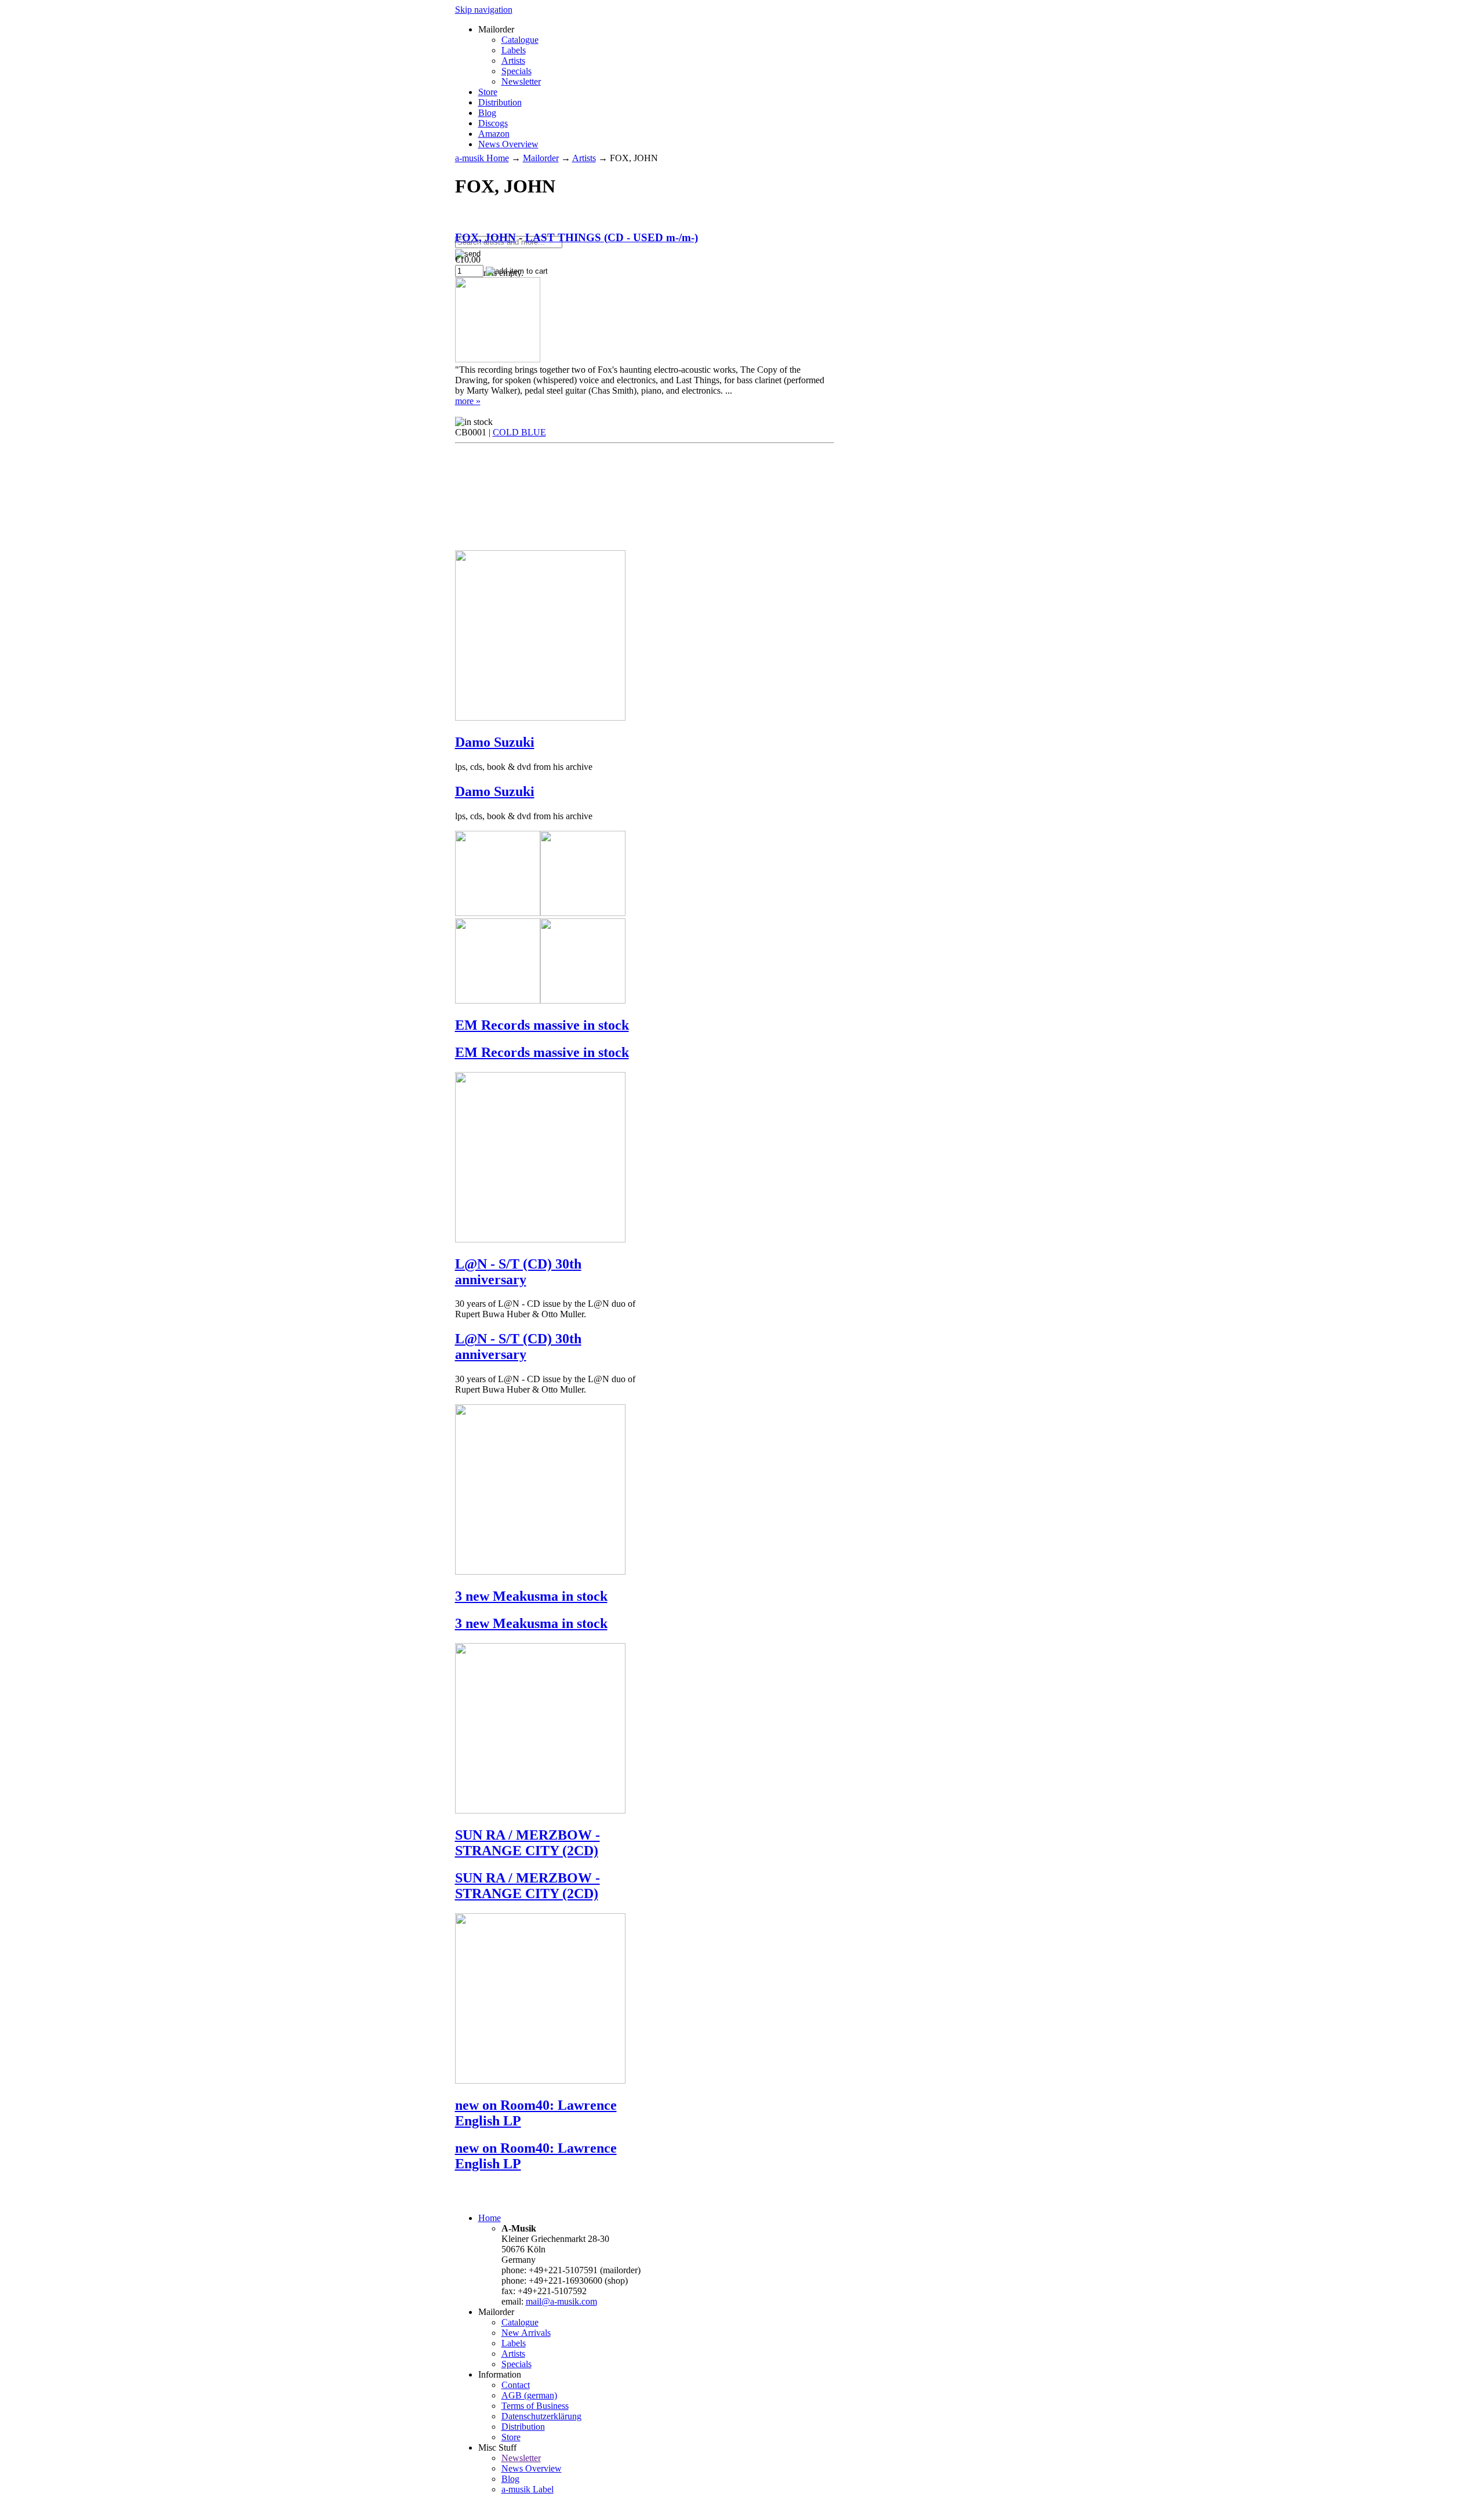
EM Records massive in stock (542, 1025)
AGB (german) (529, 2395)
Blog (487, 113)
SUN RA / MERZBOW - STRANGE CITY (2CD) (528, 1843)
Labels (514, 50)
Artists (513, 61)
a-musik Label (528, 2489)
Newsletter (521, 81)
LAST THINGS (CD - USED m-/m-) (612, 237)
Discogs (493, 123)
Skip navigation (484, 10)
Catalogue (520, 40)
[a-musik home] (623, 230)
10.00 (468, 259)
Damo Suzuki (495, 742)
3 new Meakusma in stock (531, 1596)
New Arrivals (526, 2333)
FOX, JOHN (485, 237)
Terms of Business (535, 2406)
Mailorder (541, 158)
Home (490, 2218)
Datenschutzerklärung (541, 2416)
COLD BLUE (519, 432)
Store (488, 92)
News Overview (508, 144)
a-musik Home (482, 158)
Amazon (494, 134)
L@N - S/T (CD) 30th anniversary (518, 1272)
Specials (517, 71)
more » (468, 401)
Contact (516, 2385)
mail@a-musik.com (561, 2301)
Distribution (500, 102)
